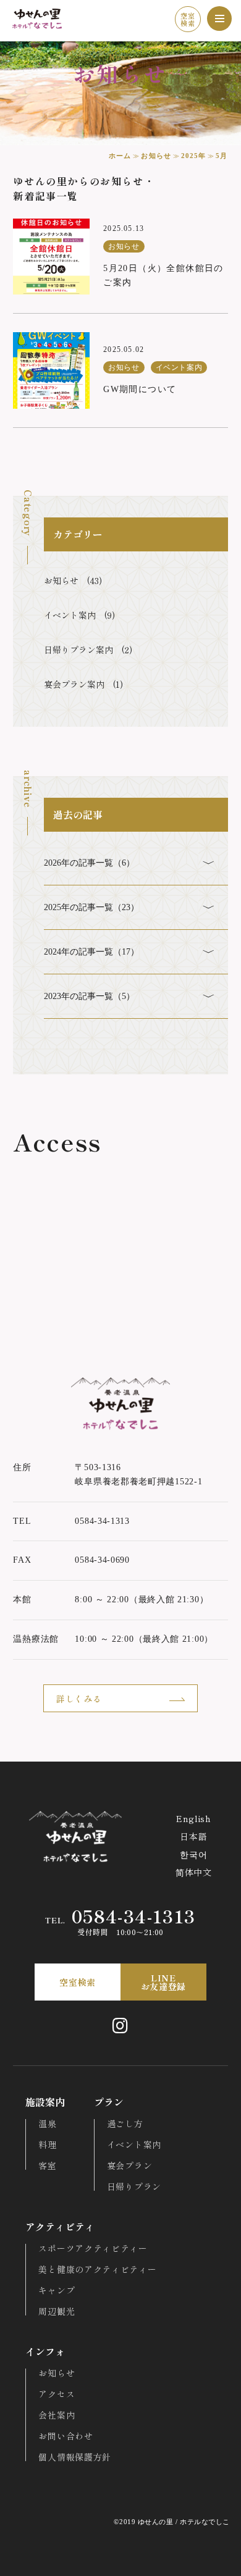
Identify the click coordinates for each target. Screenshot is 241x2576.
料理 (47, 2144)
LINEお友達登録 (164, 1982)
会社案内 (57, 2415)
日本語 (193, 1836)
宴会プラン (130, 2165)
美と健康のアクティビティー (97, 2269)
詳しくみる (79, 1699)
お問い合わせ (66, 2436)
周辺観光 (57, 2311)
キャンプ (57, 2290)
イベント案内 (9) (79, 615)
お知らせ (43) (73, 580)
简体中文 (194, 1872)
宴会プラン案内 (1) (83, 684)
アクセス (57, 2394)
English (194, 1818)
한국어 (193, 1854)
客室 (47, 2165)
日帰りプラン (134, 2186)
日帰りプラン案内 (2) (88, 650)
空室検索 (188, 19)
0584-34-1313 (120, 1917)
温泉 (47, 2123)
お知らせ (57, 2373)
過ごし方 (125, 2123)
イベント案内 (134, 2144)
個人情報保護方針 (75, 2457)
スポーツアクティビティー (93, 2248)
